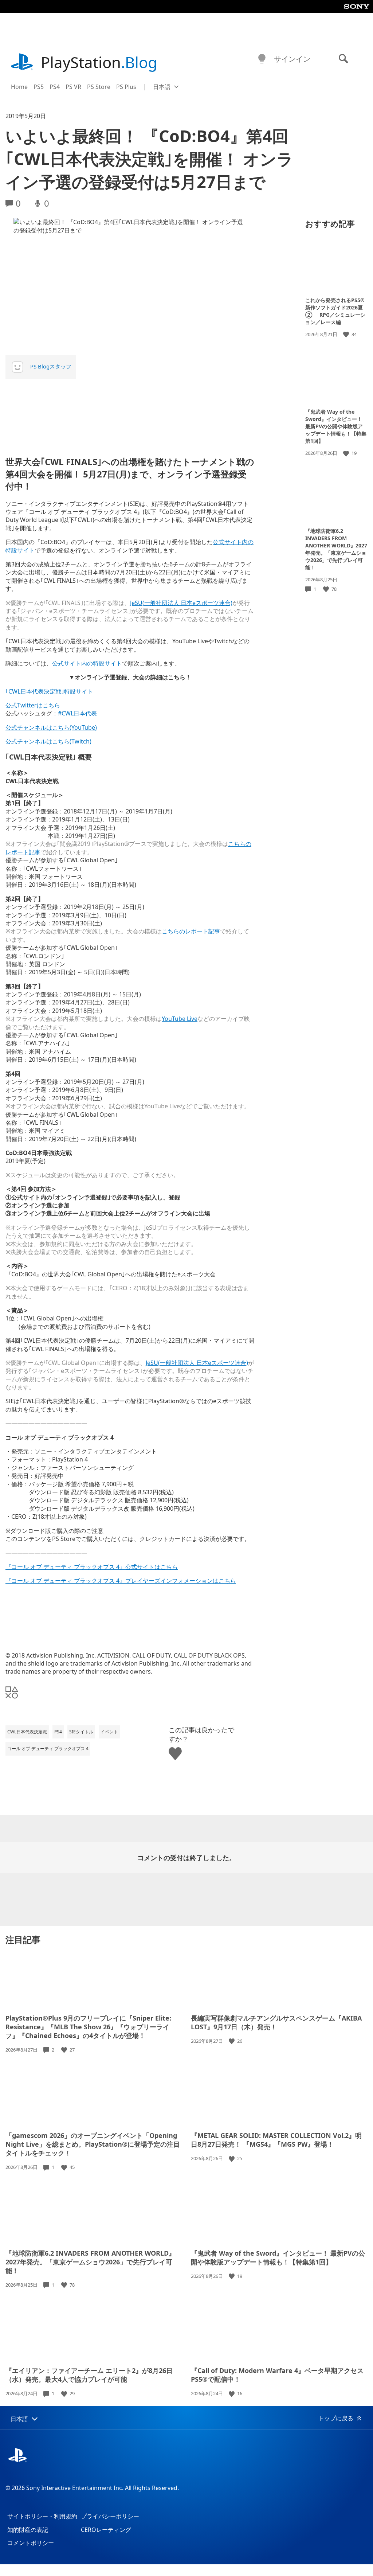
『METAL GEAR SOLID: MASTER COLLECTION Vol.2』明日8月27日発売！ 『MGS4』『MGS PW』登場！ (276, 2140)
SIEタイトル (81, 1732)
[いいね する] (347, 334)
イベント (109, 1732)
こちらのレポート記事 (191, 931)
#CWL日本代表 (77, 713)
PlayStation (99, 62)
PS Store (99, 87)
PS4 (55, 87)
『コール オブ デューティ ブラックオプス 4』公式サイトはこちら (92, 1567)
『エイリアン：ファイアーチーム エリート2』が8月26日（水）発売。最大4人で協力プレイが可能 (89, 2375)
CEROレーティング (106, 2530)
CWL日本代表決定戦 (27, 1732)
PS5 (39, 87)
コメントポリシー (31, 2543)
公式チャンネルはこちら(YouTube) (51, 727)
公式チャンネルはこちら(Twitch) (48, 741)
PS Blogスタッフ (51, 366)
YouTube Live (180, 1019)
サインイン (292, 59)
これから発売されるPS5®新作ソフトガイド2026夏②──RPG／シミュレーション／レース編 (335, 311)
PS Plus (126, 87)
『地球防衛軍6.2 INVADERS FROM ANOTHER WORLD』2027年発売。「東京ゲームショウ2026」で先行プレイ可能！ (336, 549)
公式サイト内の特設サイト (87, 663)
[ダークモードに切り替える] (262, 59)
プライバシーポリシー (110, 2516)
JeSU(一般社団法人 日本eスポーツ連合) (181, 603)
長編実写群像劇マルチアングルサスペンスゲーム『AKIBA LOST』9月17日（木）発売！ (276, 2022)
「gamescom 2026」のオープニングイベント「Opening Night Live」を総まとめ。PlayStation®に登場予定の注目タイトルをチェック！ (93, 2144)
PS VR (73, 87)
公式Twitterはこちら (33, 705)
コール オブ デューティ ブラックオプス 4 (48, 1748)
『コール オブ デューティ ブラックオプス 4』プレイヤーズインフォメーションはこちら (121, 1581)
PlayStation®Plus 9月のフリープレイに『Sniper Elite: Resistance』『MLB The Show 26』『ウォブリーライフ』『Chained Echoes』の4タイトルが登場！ (88, 2027)
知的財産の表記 (28, 2530)
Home (19, 87)
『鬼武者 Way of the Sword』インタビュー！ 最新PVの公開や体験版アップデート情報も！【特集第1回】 (336, 426)
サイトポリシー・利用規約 (42, 2516)
